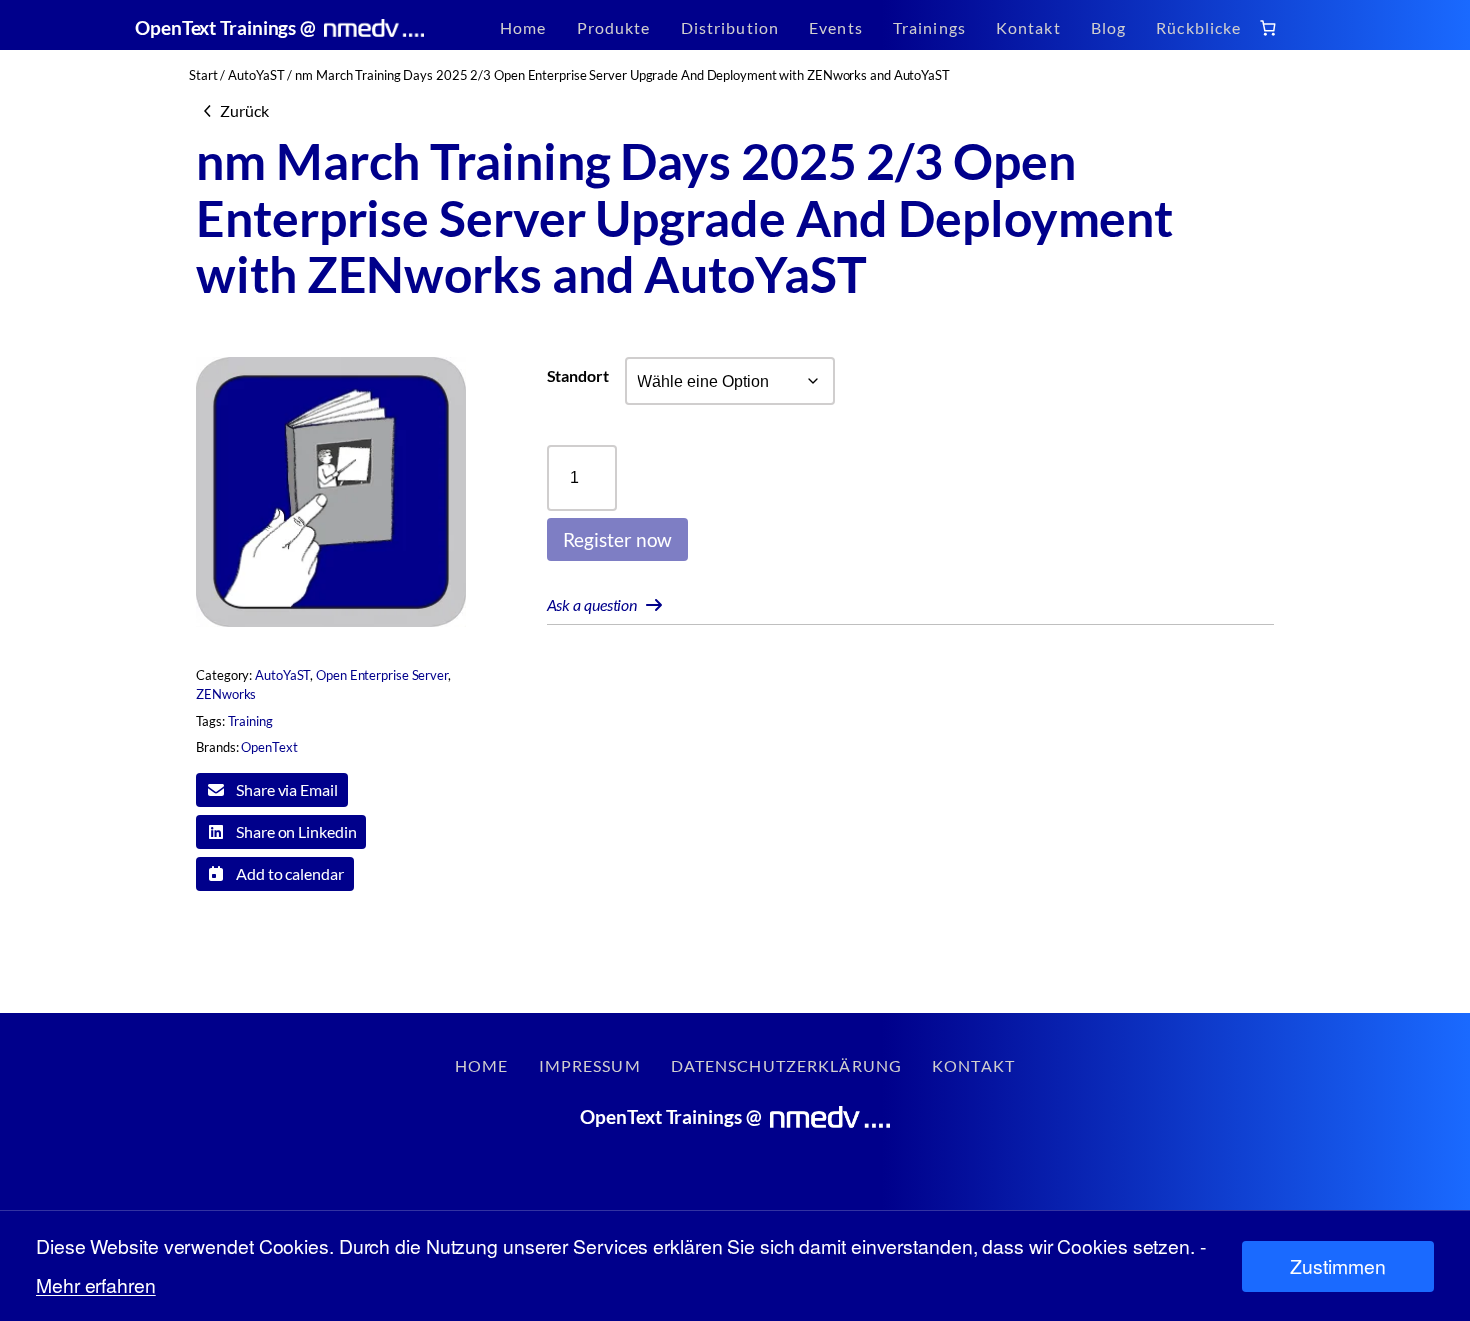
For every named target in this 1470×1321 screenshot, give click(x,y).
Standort (578, 375)
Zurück (244, 110)
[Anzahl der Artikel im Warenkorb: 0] (1268, 27)
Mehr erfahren (96, 1285)
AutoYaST (256, 75)
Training (250, 721)
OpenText (269, 747)
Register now (618, 539)
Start (203, 75)
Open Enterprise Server (382, 675)
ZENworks (226, 694)
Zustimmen (1337, 1266)
